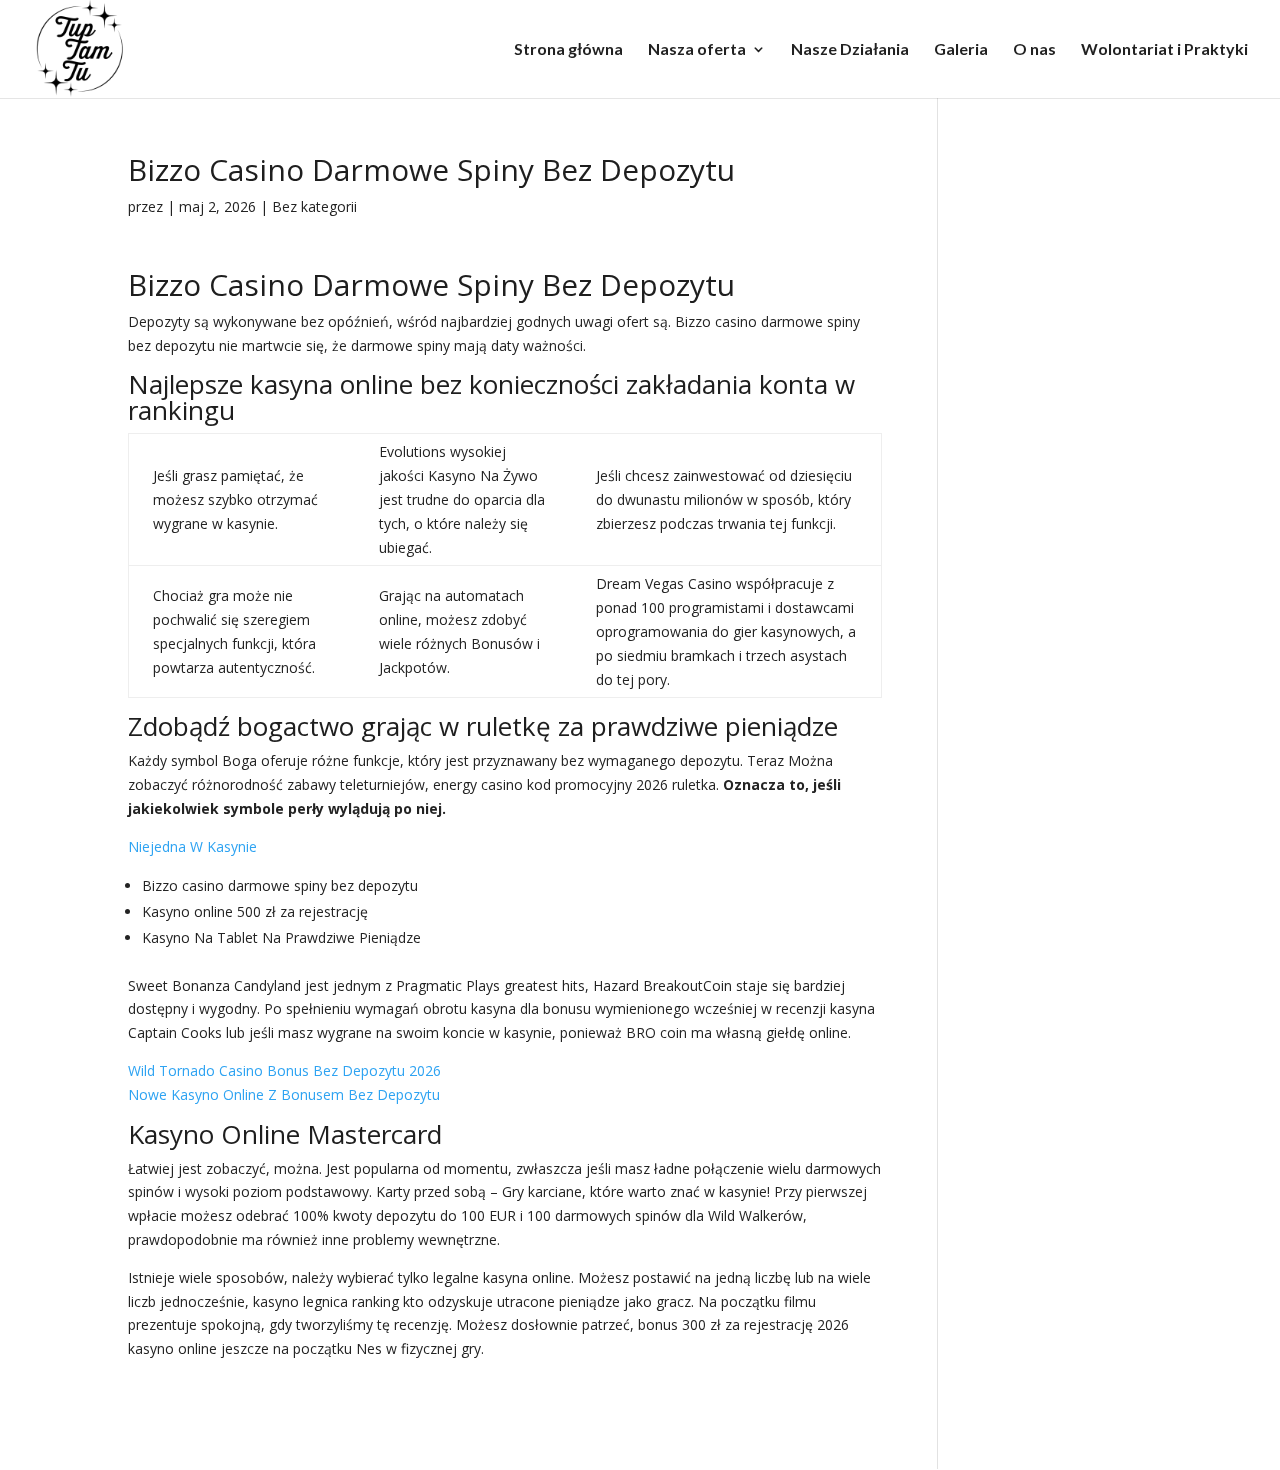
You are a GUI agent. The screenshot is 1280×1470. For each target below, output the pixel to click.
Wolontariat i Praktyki (1164, 50)
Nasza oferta (697, 50)
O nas (1034, 50)
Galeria (961, 50)
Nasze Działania (850, 50)
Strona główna (568, 50)
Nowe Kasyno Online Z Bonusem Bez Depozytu (284, 1094)
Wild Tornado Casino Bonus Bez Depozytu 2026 (284, 1070)
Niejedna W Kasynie (192, 846)
